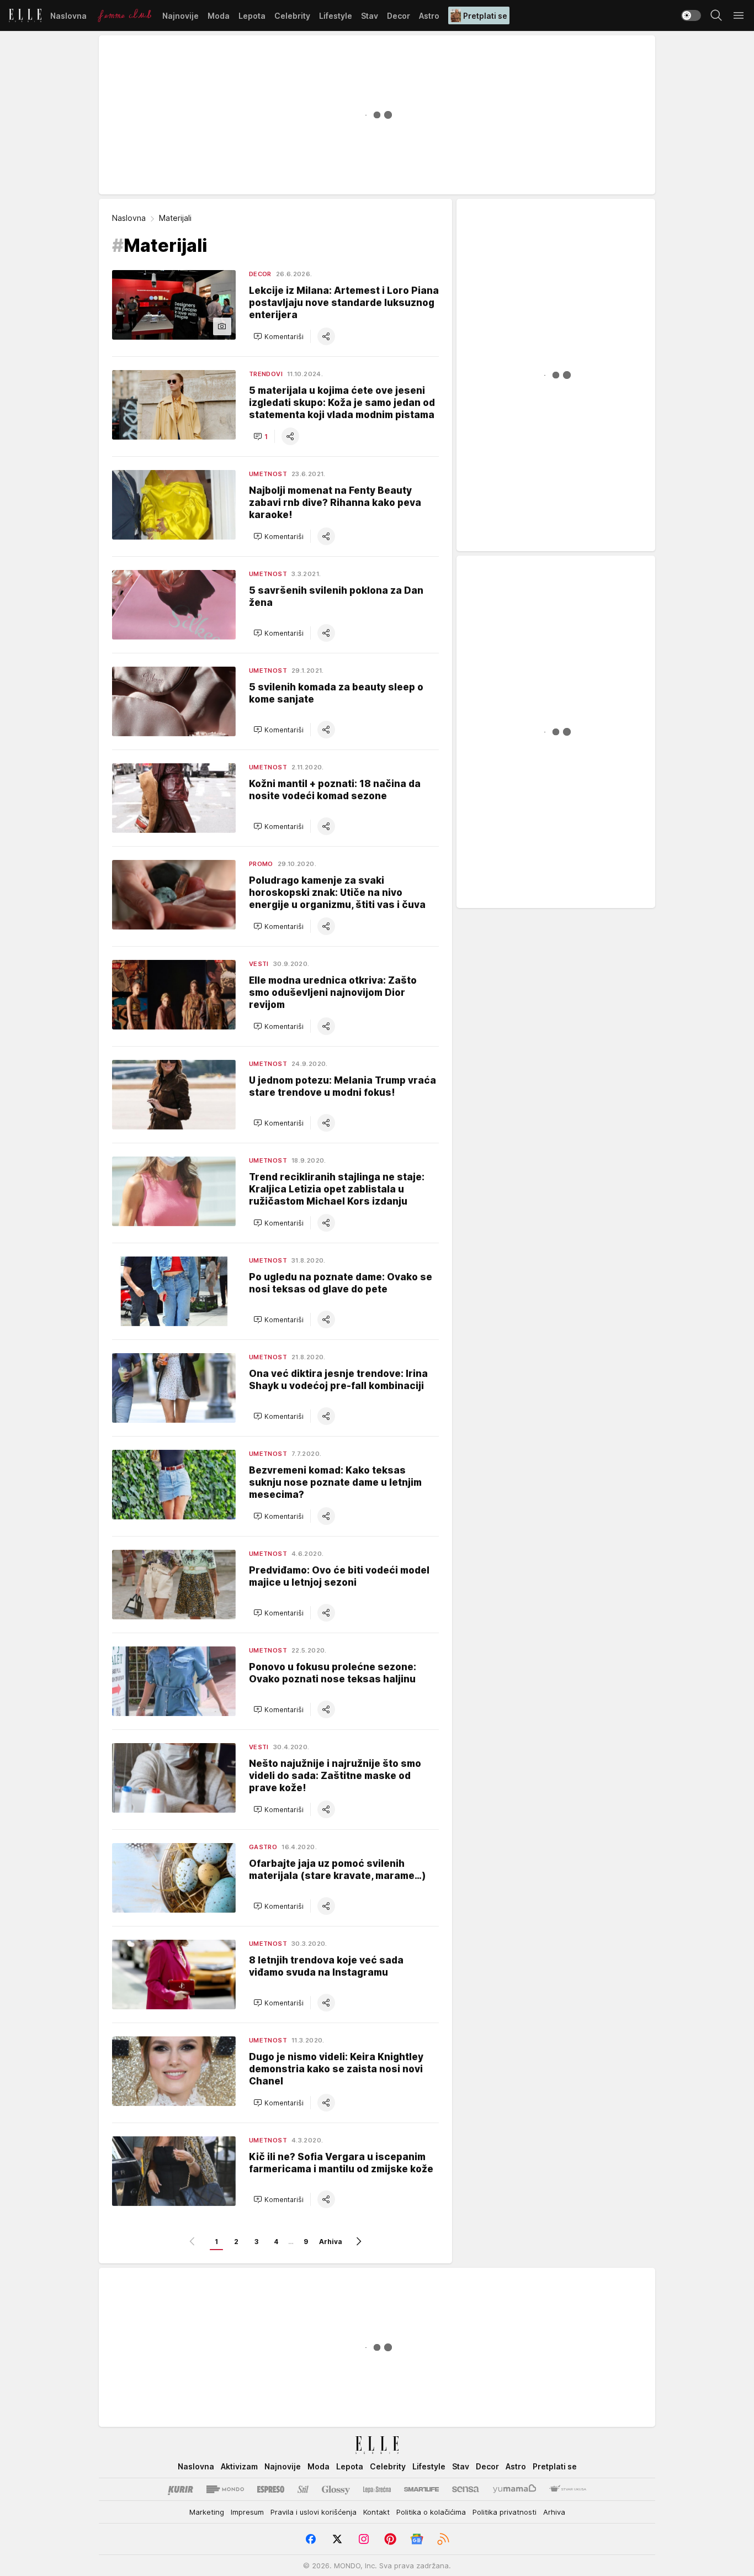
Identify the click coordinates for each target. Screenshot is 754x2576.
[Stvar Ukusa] (568, 2489)
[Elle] (25, 15)
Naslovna (129, 218)
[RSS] (443, 2539)
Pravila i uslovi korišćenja (314, 2512)
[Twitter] (337, 2539)
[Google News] (417, 2539)
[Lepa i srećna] (377, 2489)
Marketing (207, 2512)
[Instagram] (364, 2539)
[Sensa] (466, 2489)
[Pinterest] (390, 2539)
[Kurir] (180, 2489)
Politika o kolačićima (431, 2512)
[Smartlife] (421, 2489)
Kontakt (376, 2512)
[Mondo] (225, 2489)
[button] (278, 336)
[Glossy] (336, 2489)
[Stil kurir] (303, 2489)
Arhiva (331, 2242)
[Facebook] (311, 2539)
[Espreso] (271, 2489)
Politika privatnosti (505, 2512)
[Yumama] (515, 2489)
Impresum (247, 2512)
